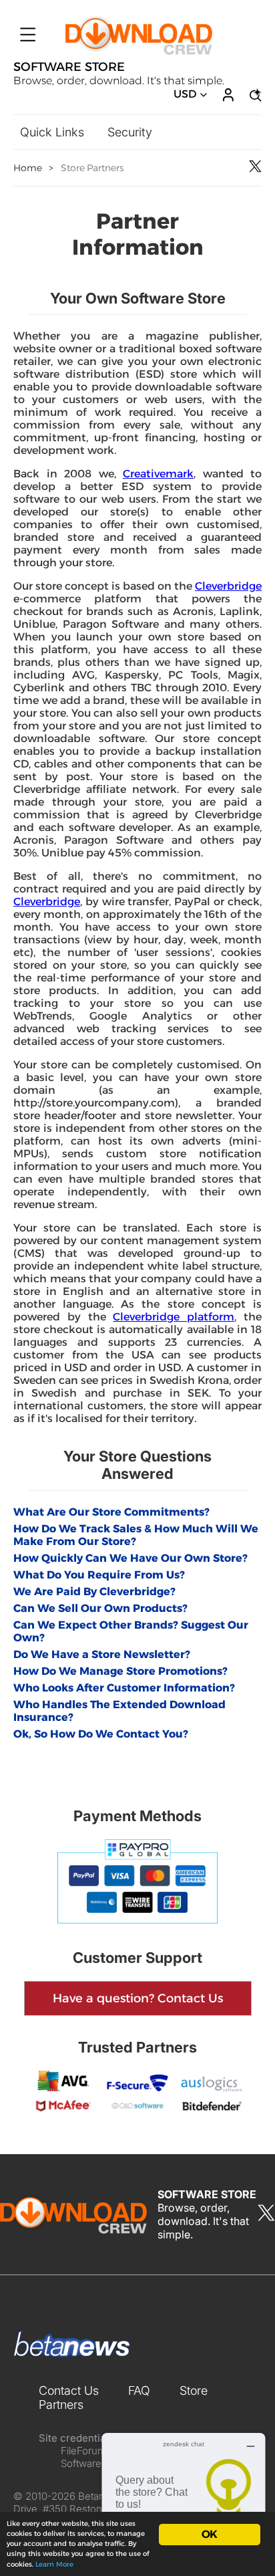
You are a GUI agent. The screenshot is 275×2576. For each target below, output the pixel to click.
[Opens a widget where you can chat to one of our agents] (184, 2499)
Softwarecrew (92, 2463)
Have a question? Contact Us (138, 1998)
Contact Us (69, 2390)
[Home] (139, 53)
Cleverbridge (228, 586)
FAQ (139, 2390)
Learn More (54, 2564)
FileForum (83, 2451)
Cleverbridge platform (174, 1317)
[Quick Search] (254, 95)
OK (209, 2534)
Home (28, 168)
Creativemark (158, 474)
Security (130, 132)
